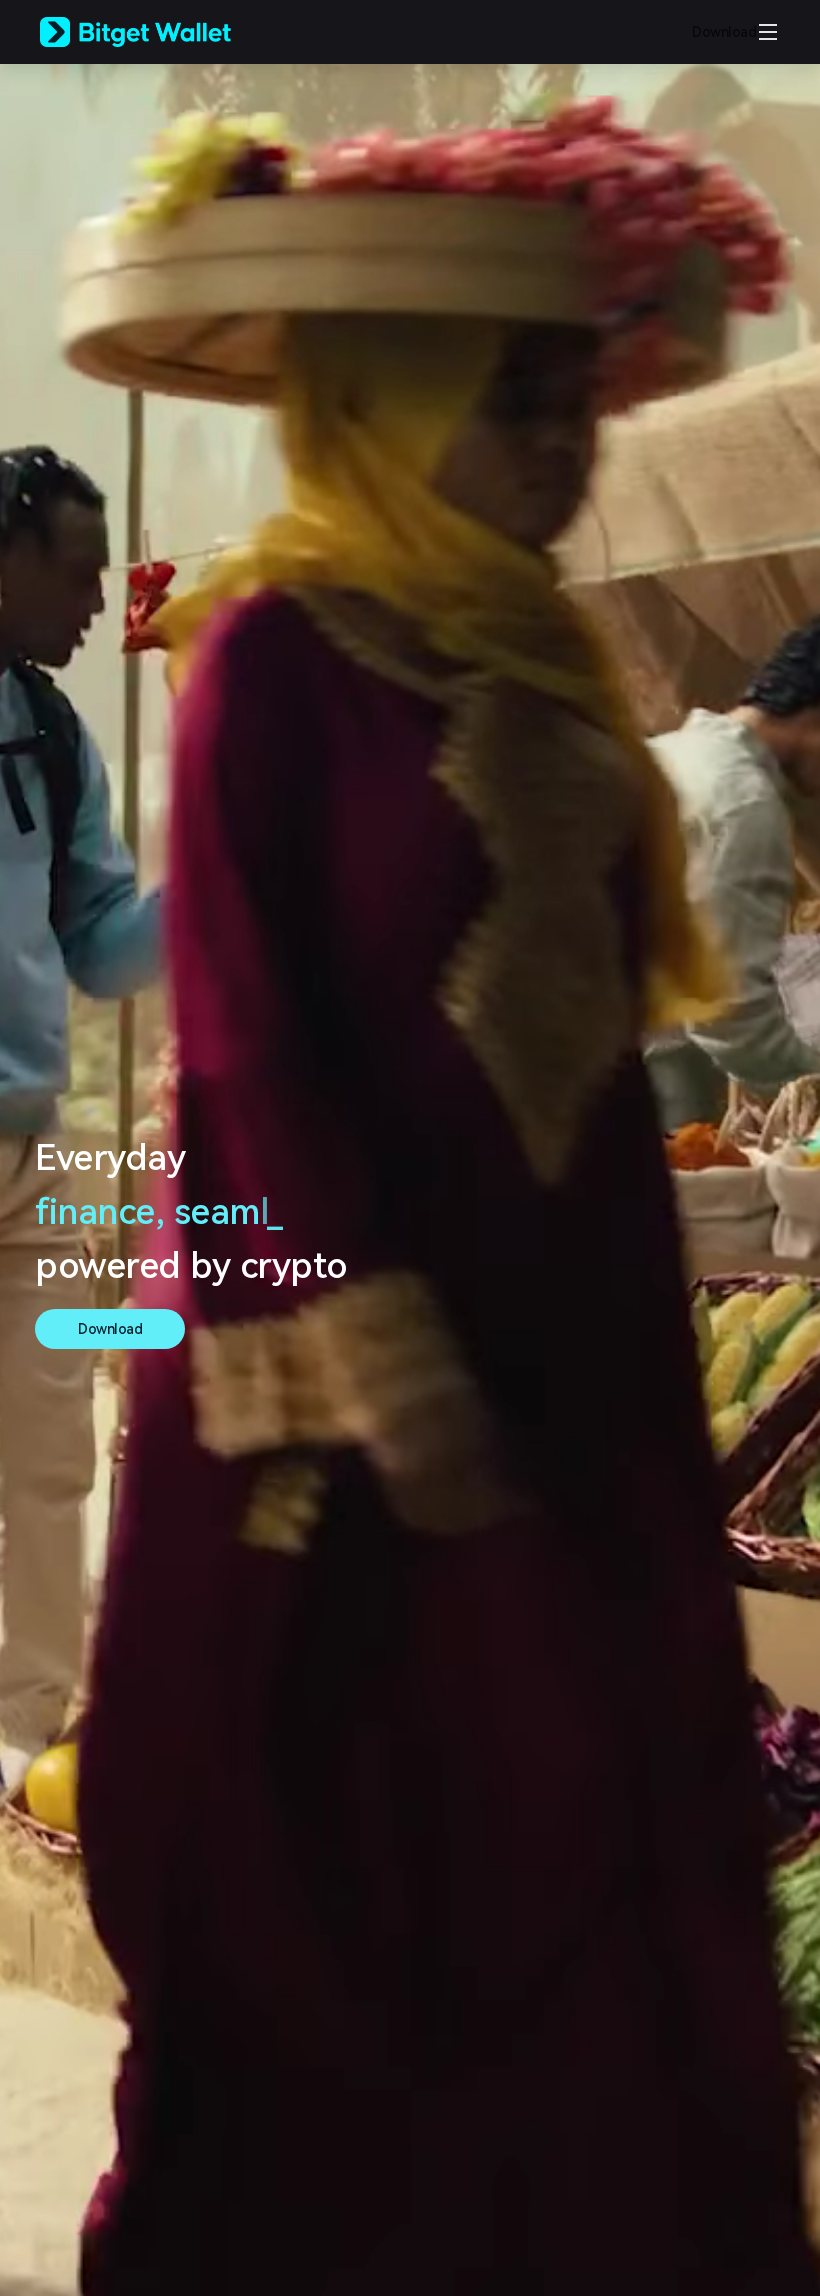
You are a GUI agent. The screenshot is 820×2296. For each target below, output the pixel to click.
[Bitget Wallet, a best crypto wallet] (161, 32)
